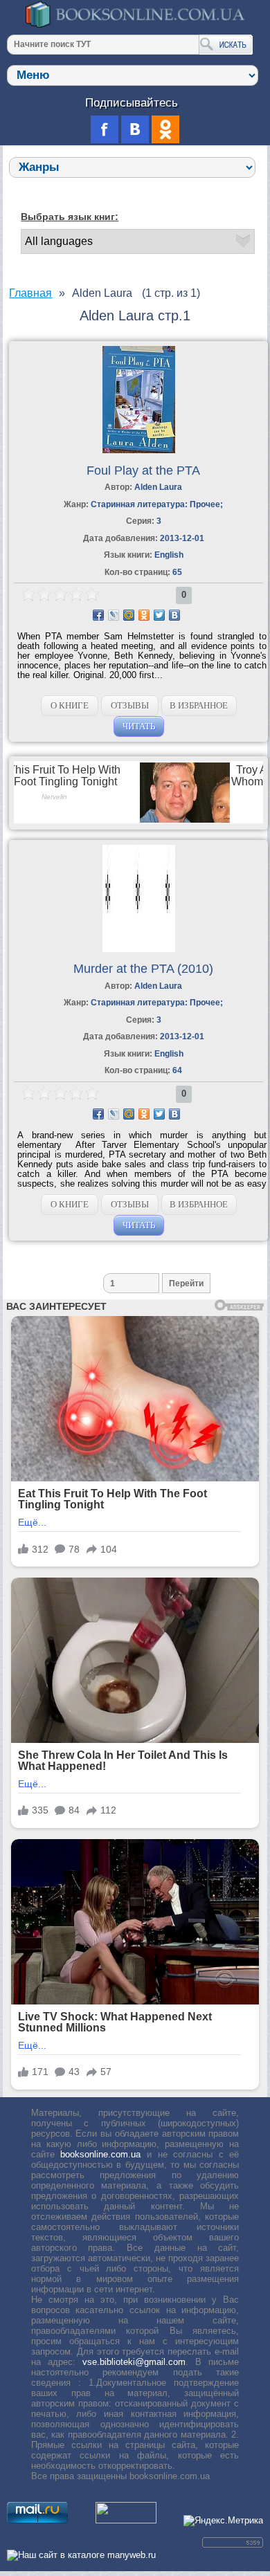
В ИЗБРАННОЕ (199, 705)
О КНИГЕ (70, 705)
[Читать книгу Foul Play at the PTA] (139, 450)
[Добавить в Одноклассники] (144, 615)
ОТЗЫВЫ (130, 705)
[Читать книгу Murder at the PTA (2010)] (139, 949)
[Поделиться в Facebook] (98, 615)
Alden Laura (158, 487)
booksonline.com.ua (100, 2154)
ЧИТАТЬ (139, 726)
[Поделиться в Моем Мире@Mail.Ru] (129, 615)
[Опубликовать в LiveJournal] (114, 615)
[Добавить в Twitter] (159, 615)
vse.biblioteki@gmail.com (134, 2362)
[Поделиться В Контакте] (174, 615)
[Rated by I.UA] (126, 2520)
